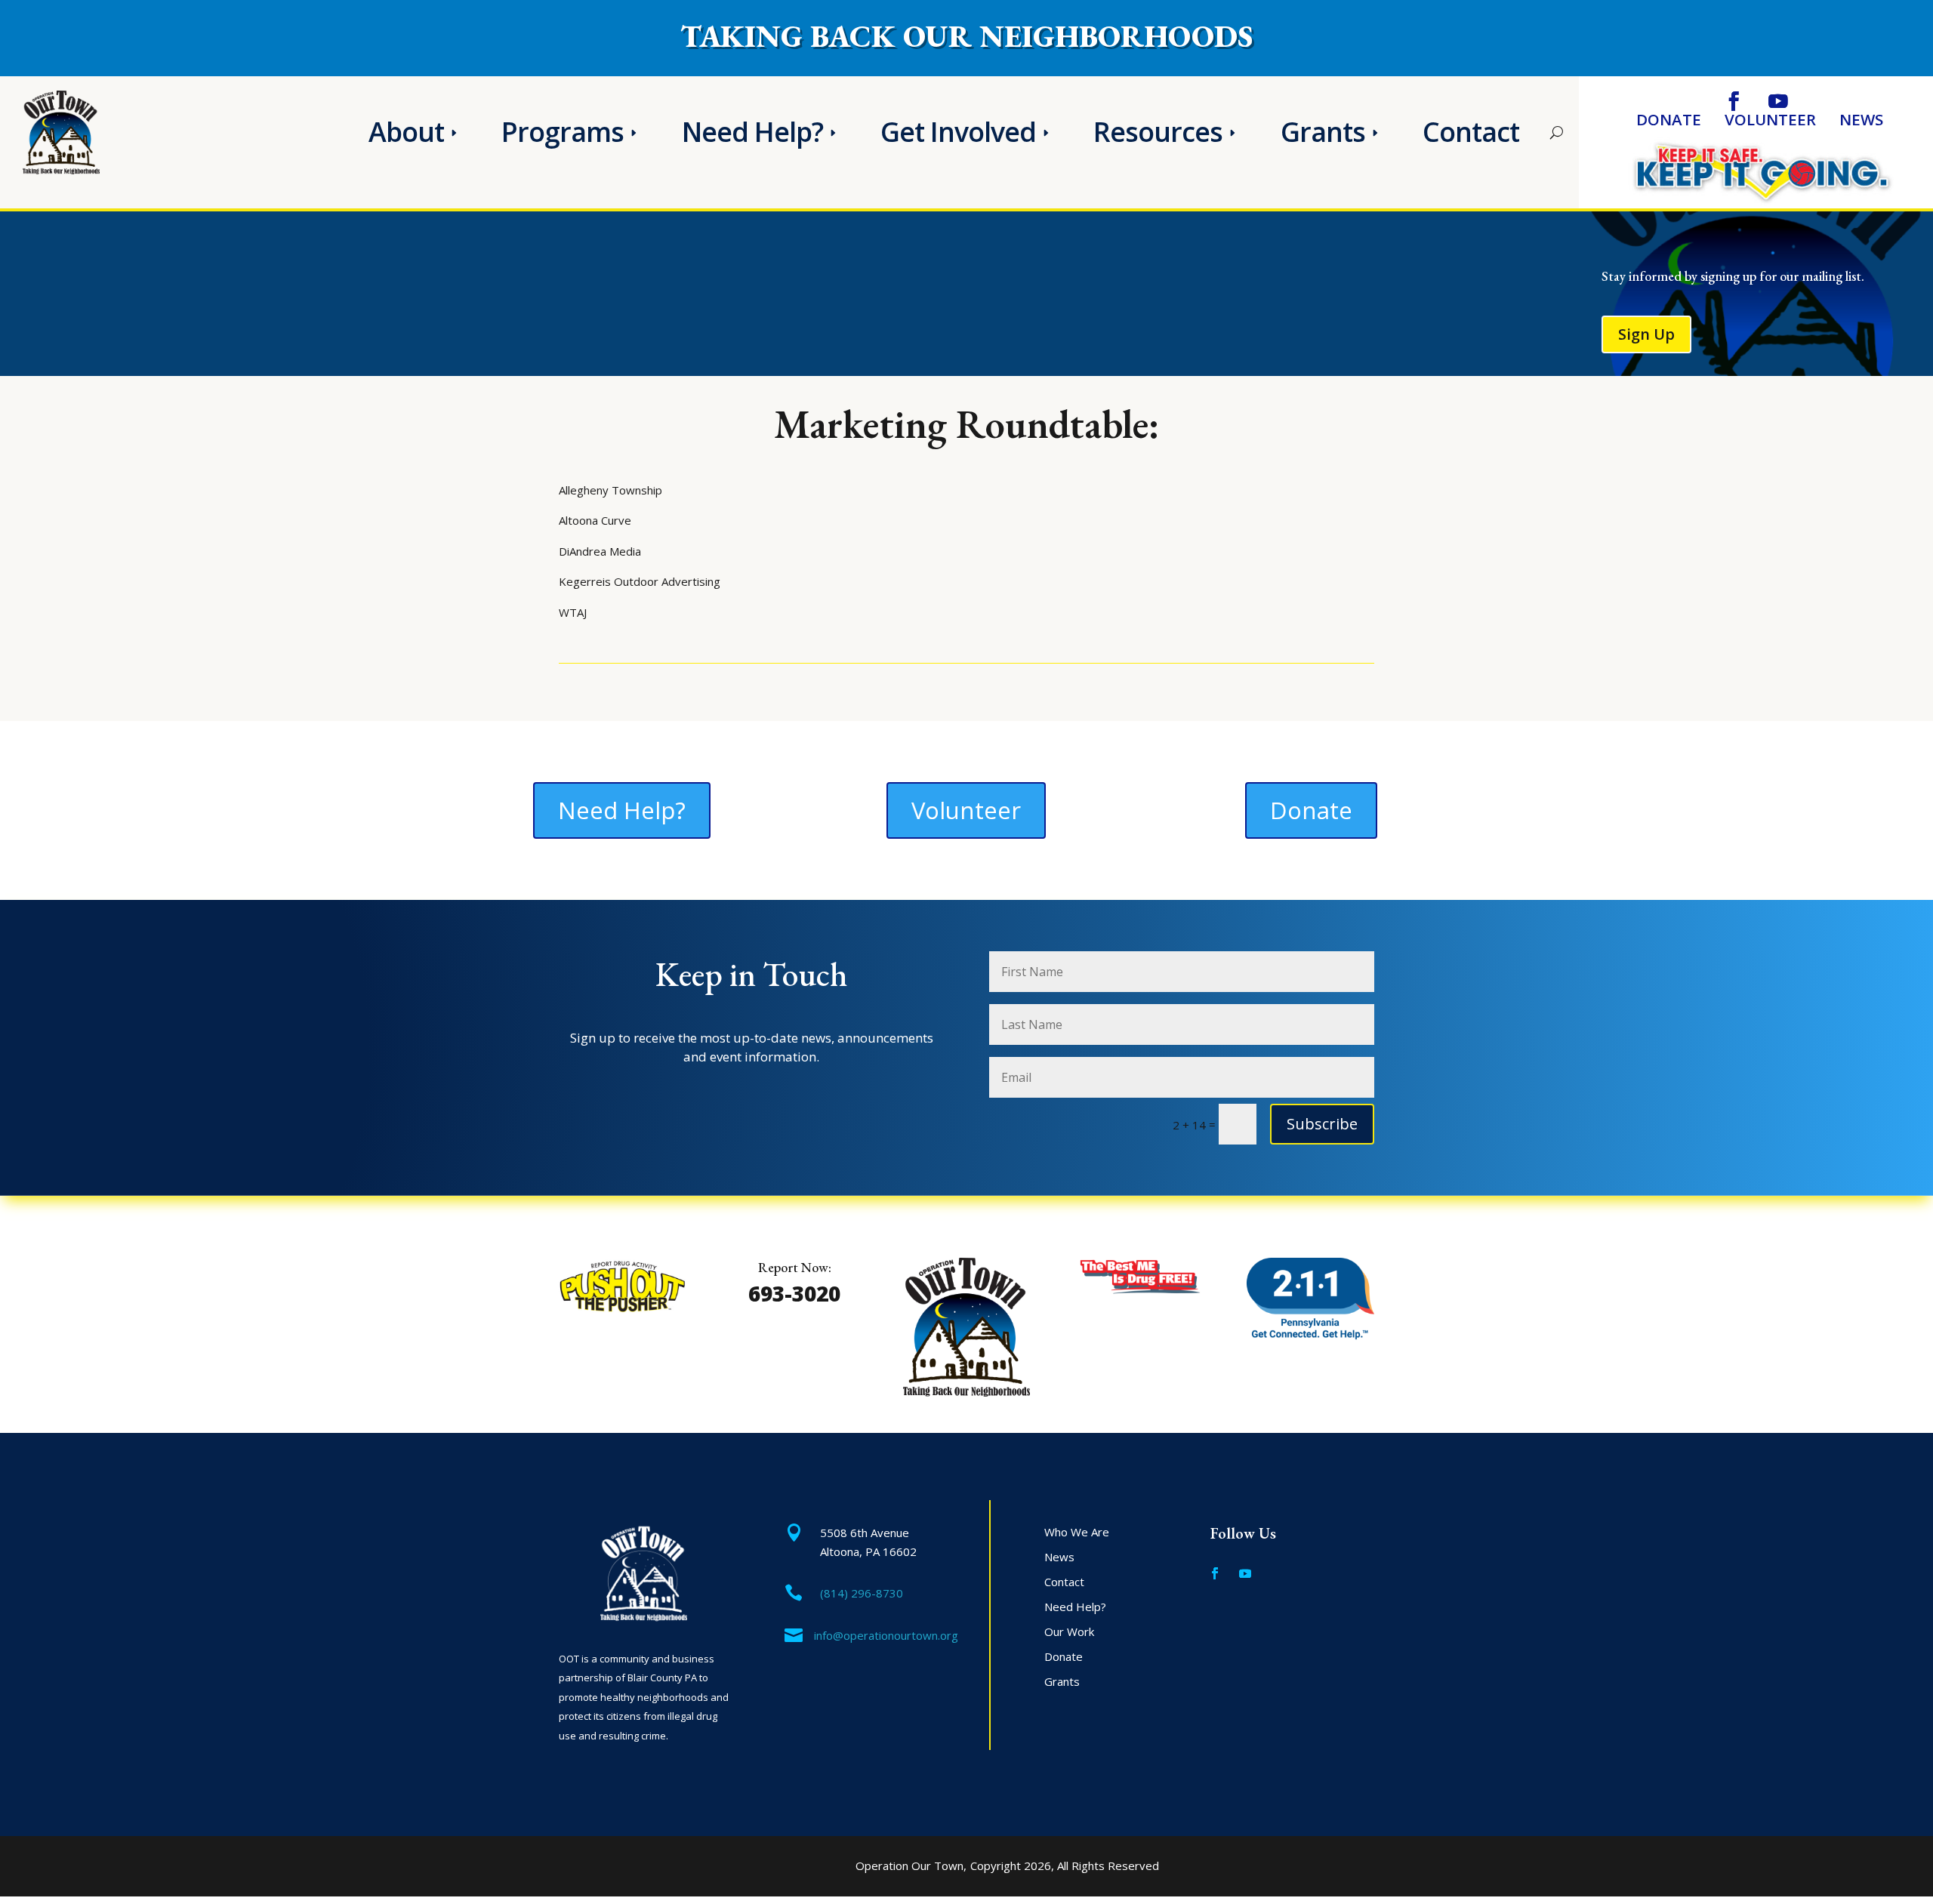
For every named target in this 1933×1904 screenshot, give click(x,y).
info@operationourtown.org (886, 1635)
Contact (1471, 132)
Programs (563, 132)
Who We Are (1077, 1532)
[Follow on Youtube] (1778, 102)
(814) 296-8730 (862, 1593)
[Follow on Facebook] (1733, 102)
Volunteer (1770, 122)
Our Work (1069, 1631)
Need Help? (752, 132)
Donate (1669, 122)
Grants (1323, 132)
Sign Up (1646, 334)
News (1861, 122)
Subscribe (1322, 1124)
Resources (1158, 132)
